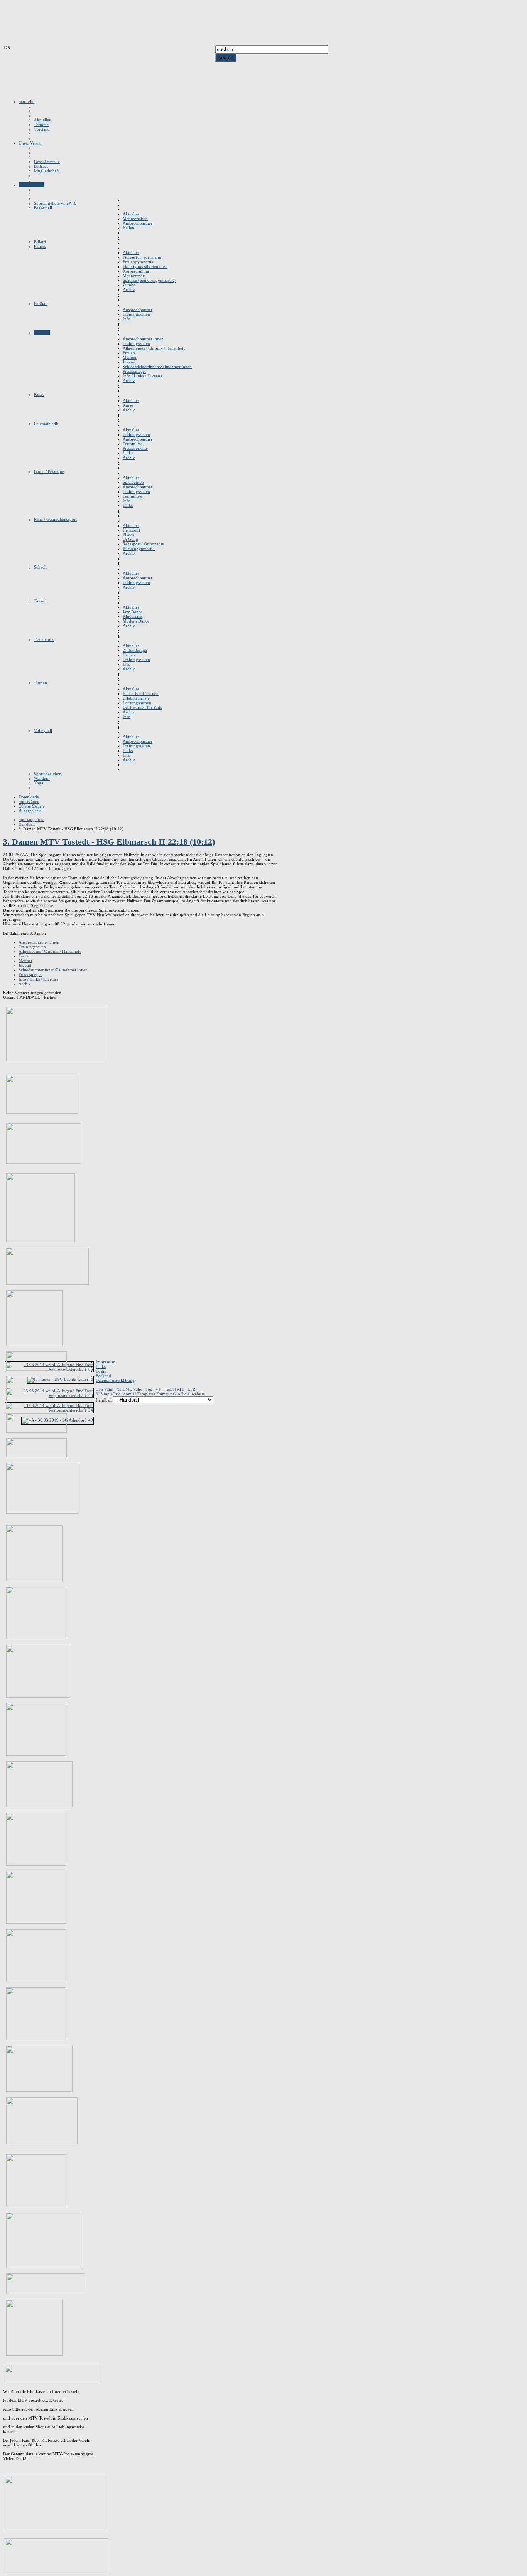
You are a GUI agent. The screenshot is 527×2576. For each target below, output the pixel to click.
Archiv (25, 984)
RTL (181, 1389)
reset (170, 1389)
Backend (103, 1376)
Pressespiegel (30, 974)
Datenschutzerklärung (115, 1380)
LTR (191, 1389)
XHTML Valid (129, 1389)
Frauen (25, 956)
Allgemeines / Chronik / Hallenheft (50, 951)
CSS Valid (105, 1389)
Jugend (25, 965)
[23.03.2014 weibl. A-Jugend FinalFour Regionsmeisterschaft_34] (49, 1410)
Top (149, 1389)
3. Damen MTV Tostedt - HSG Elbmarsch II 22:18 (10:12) (109, 842)
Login (101, 1371)
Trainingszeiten (32, 947)
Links (101, 1366)
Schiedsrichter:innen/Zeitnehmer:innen (53, 970)
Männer (25, 961)
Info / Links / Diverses (38, 979)
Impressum (106, 1362)
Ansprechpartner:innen (39, 942)
